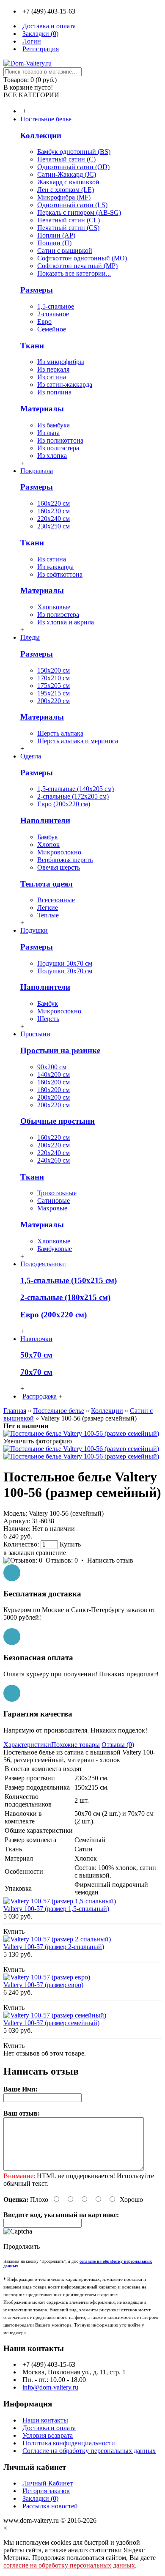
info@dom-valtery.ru (50, 2387)
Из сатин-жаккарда (65, 385)
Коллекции (41, 136)
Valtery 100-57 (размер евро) (43, 1985)
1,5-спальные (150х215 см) (69, 1280)
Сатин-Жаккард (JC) (67, 174)
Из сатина (52, 377)
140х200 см (54, 1074)
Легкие (48, 907)
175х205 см (54, 686)
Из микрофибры (61, 362)
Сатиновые (54, 1200)
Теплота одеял (47, 884)
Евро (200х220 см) (64, 804)
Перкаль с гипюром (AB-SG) (79, 212)
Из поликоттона (60, 440)
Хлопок (48, 845)
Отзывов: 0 (62, 1560)
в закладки (19, 1553)
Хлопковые (54, 607)
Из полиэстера (58, 448)
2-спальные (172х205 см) (73, 796)
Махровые (52, 1208)
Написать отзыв (110, 1560)
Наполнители (45, 820)
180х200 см (54, 1090)
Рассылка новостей (50, 2506)
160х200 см (54, 1082)
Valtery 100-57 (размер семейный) (51, 2023)
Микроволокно (59, 852)
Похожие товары (76, 1745)
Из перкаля (53, 369)
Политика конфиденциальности (69, 2443)
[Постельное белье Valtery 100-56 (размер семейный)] (81, 1433)
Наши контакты (45, 2420)
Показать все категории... (74, 273)
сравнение (51, 1553)
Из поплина (54, 392)
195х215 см (54, 693)
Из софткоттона (60, 574)
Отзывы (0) (118, 1745)
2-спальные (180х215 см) (65, 1297)
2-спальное (53, 314)
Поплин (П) (54, 243)
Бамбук (48, 837)
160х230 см (54, 511)
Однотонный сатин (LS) (72, 205)
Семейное (52, 329)
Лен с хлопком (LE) (66, 190)
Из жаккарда (55, 567)
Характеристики (27, 1745)
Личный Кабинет (48, 2483)
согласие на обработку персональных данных (69, 2565)
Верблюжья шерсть (65, 860)
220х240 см (54, 519)
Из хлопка (52, 456)
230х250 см (54, 526)
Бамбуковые (55, 1249)
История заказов (46, 2491)
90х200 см (52, 1067)
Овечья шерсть (59, 867)
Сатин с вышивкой (65, 250)
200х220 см (54, 701)
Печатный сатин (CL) (69, 220)
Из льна (48, 433)
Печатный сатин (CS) (68, 228)
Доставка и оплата (49, 2428)
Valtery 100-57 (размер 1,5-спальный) (56, 1909)
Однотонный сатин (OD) (73, 167)
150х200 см (54, 670)
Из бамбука (54, 425)
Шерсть (48, 1019)
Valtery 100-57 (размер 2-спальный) (54, 1947)
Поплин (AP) (56, 235)
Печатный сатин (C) (66, 159)
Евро (44, 322)
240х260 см (54, 1160)
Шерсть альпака (60, 733)
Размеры (37, 290)
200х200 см (54, 1097)
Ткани (32, 346)
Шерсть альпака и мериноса (78, 741)
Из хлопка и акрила (66, 622)
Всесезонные (56, 900)
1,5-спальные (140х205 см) (76, 789)
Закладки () (40, 2498)
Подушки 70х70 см (65, 971)
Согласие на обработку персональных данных (89, 2451)
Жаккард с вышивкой (68, 182)
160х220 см (54, 503)
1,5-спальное (56, 306)
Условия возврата (48, 2435)
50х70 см (36, 1355)
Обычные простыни (58, 1121)
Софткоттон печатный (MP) (77, 266)
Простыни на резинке (60, 1050)
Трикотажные (57, 1193)
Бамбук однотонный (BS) (74, 152)
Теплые (48, 915)
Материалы (42, 409)
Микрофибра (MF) (64, 197)
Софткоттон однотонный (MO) (82, 258)
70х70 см (36, 1372)
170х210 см (54, 678)
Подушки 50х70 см (65, 963)
